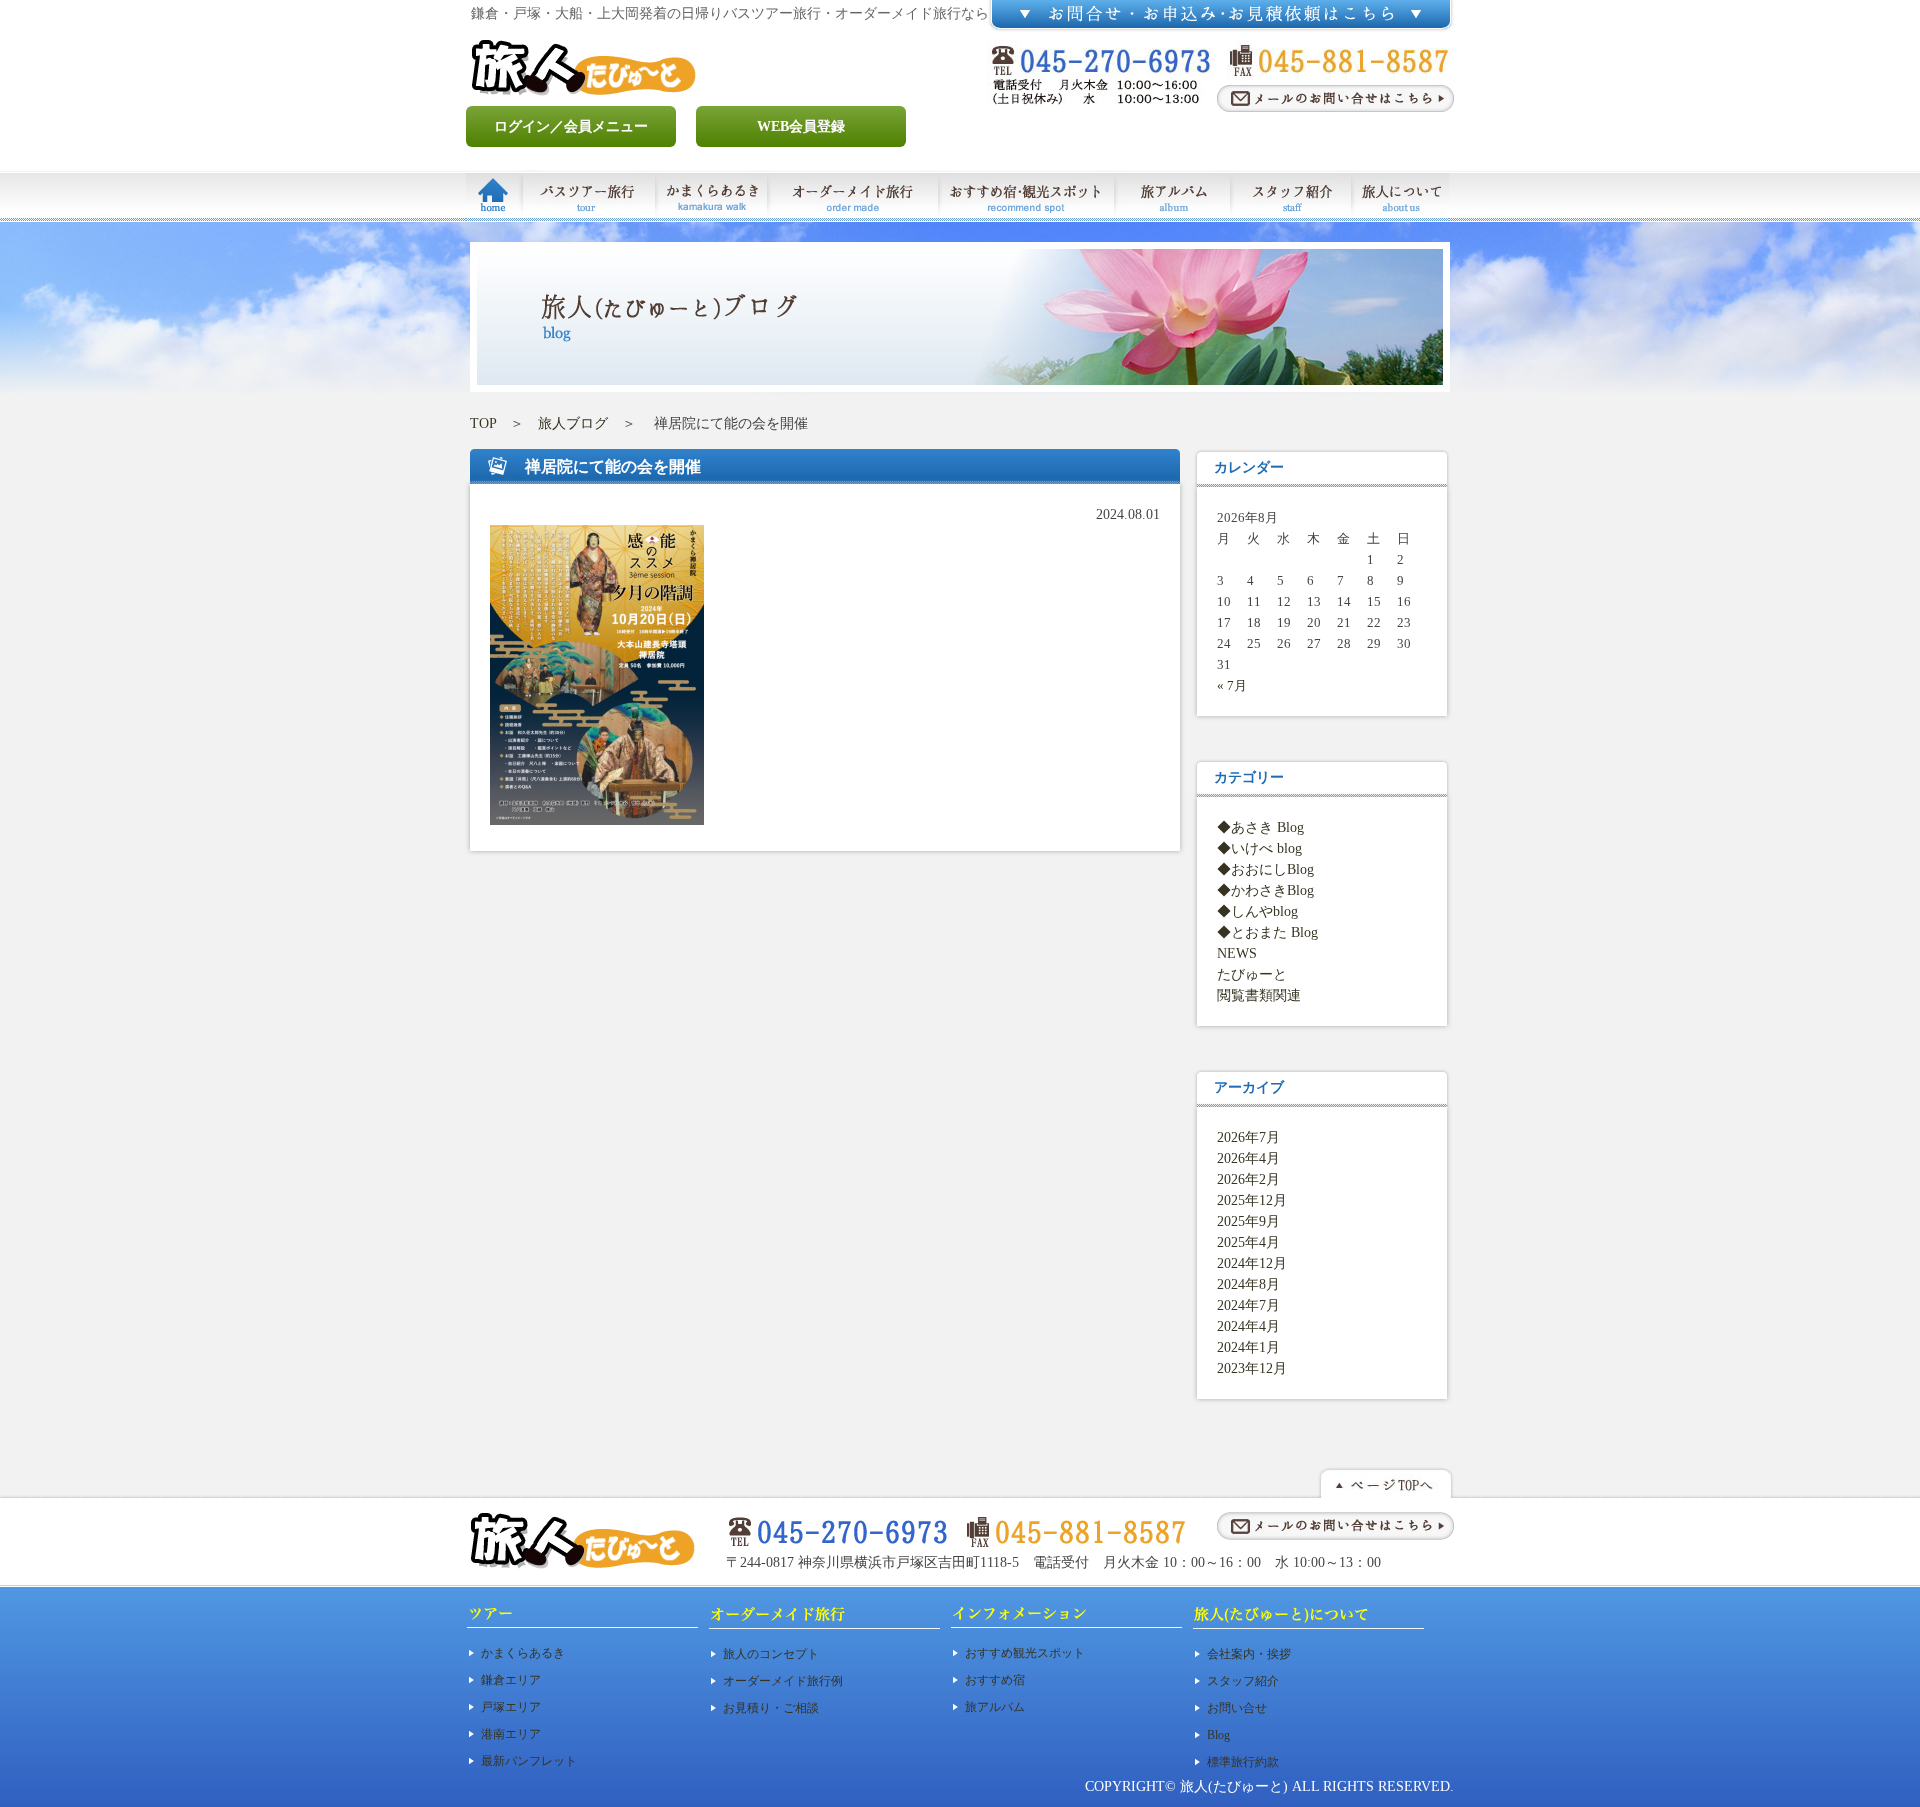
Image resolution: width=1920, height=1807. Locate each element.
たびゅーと (1252, 974)
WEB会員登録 (801, 126)
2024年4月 (1248, 1326)
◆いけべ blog (1259, 848)
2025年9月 (1248, 1221)
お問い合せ (1237, 1708)
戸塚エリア (511, 1707)
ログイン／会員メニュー (571, 126)
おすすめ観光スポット (1025, 1653)
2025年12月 (1252, 1200)
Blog (1218, 1735)
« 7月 (1232, 685)
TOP (483, 423)
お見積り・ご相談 (771, 1708)
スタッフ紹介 (1243, 1681)
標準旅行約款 (1243, 1762)
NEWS (1237, 953)
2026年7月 (1248, 1137)
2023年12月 (1252, 1368)
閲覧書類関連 (1259, 995)
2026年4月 (1248, 1158)
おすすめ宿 (995, 1680)
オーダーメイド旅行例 (783, 1681)
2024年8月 (1248, 1284)
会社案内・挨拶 (1249, 1654)
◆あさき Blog (1260, 827)
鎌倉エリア (511, 1680)
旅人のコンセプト (771, 1654)
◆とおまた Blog (1267, 932)
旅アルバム (995, 1707)
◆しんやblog (1257, 911)
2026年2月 (1248, 1179)
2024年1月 (1248, 1347)
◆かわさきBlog (1265, 890)
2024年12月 (1252, 1263)
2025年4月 (1248, 1242)
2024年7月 (1248, 1305)
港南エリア (511, 1734)
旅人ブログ (573, 423)
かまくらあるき (523, 1653)
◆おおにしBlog (1265, 869)
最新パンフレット (529, 1761)
